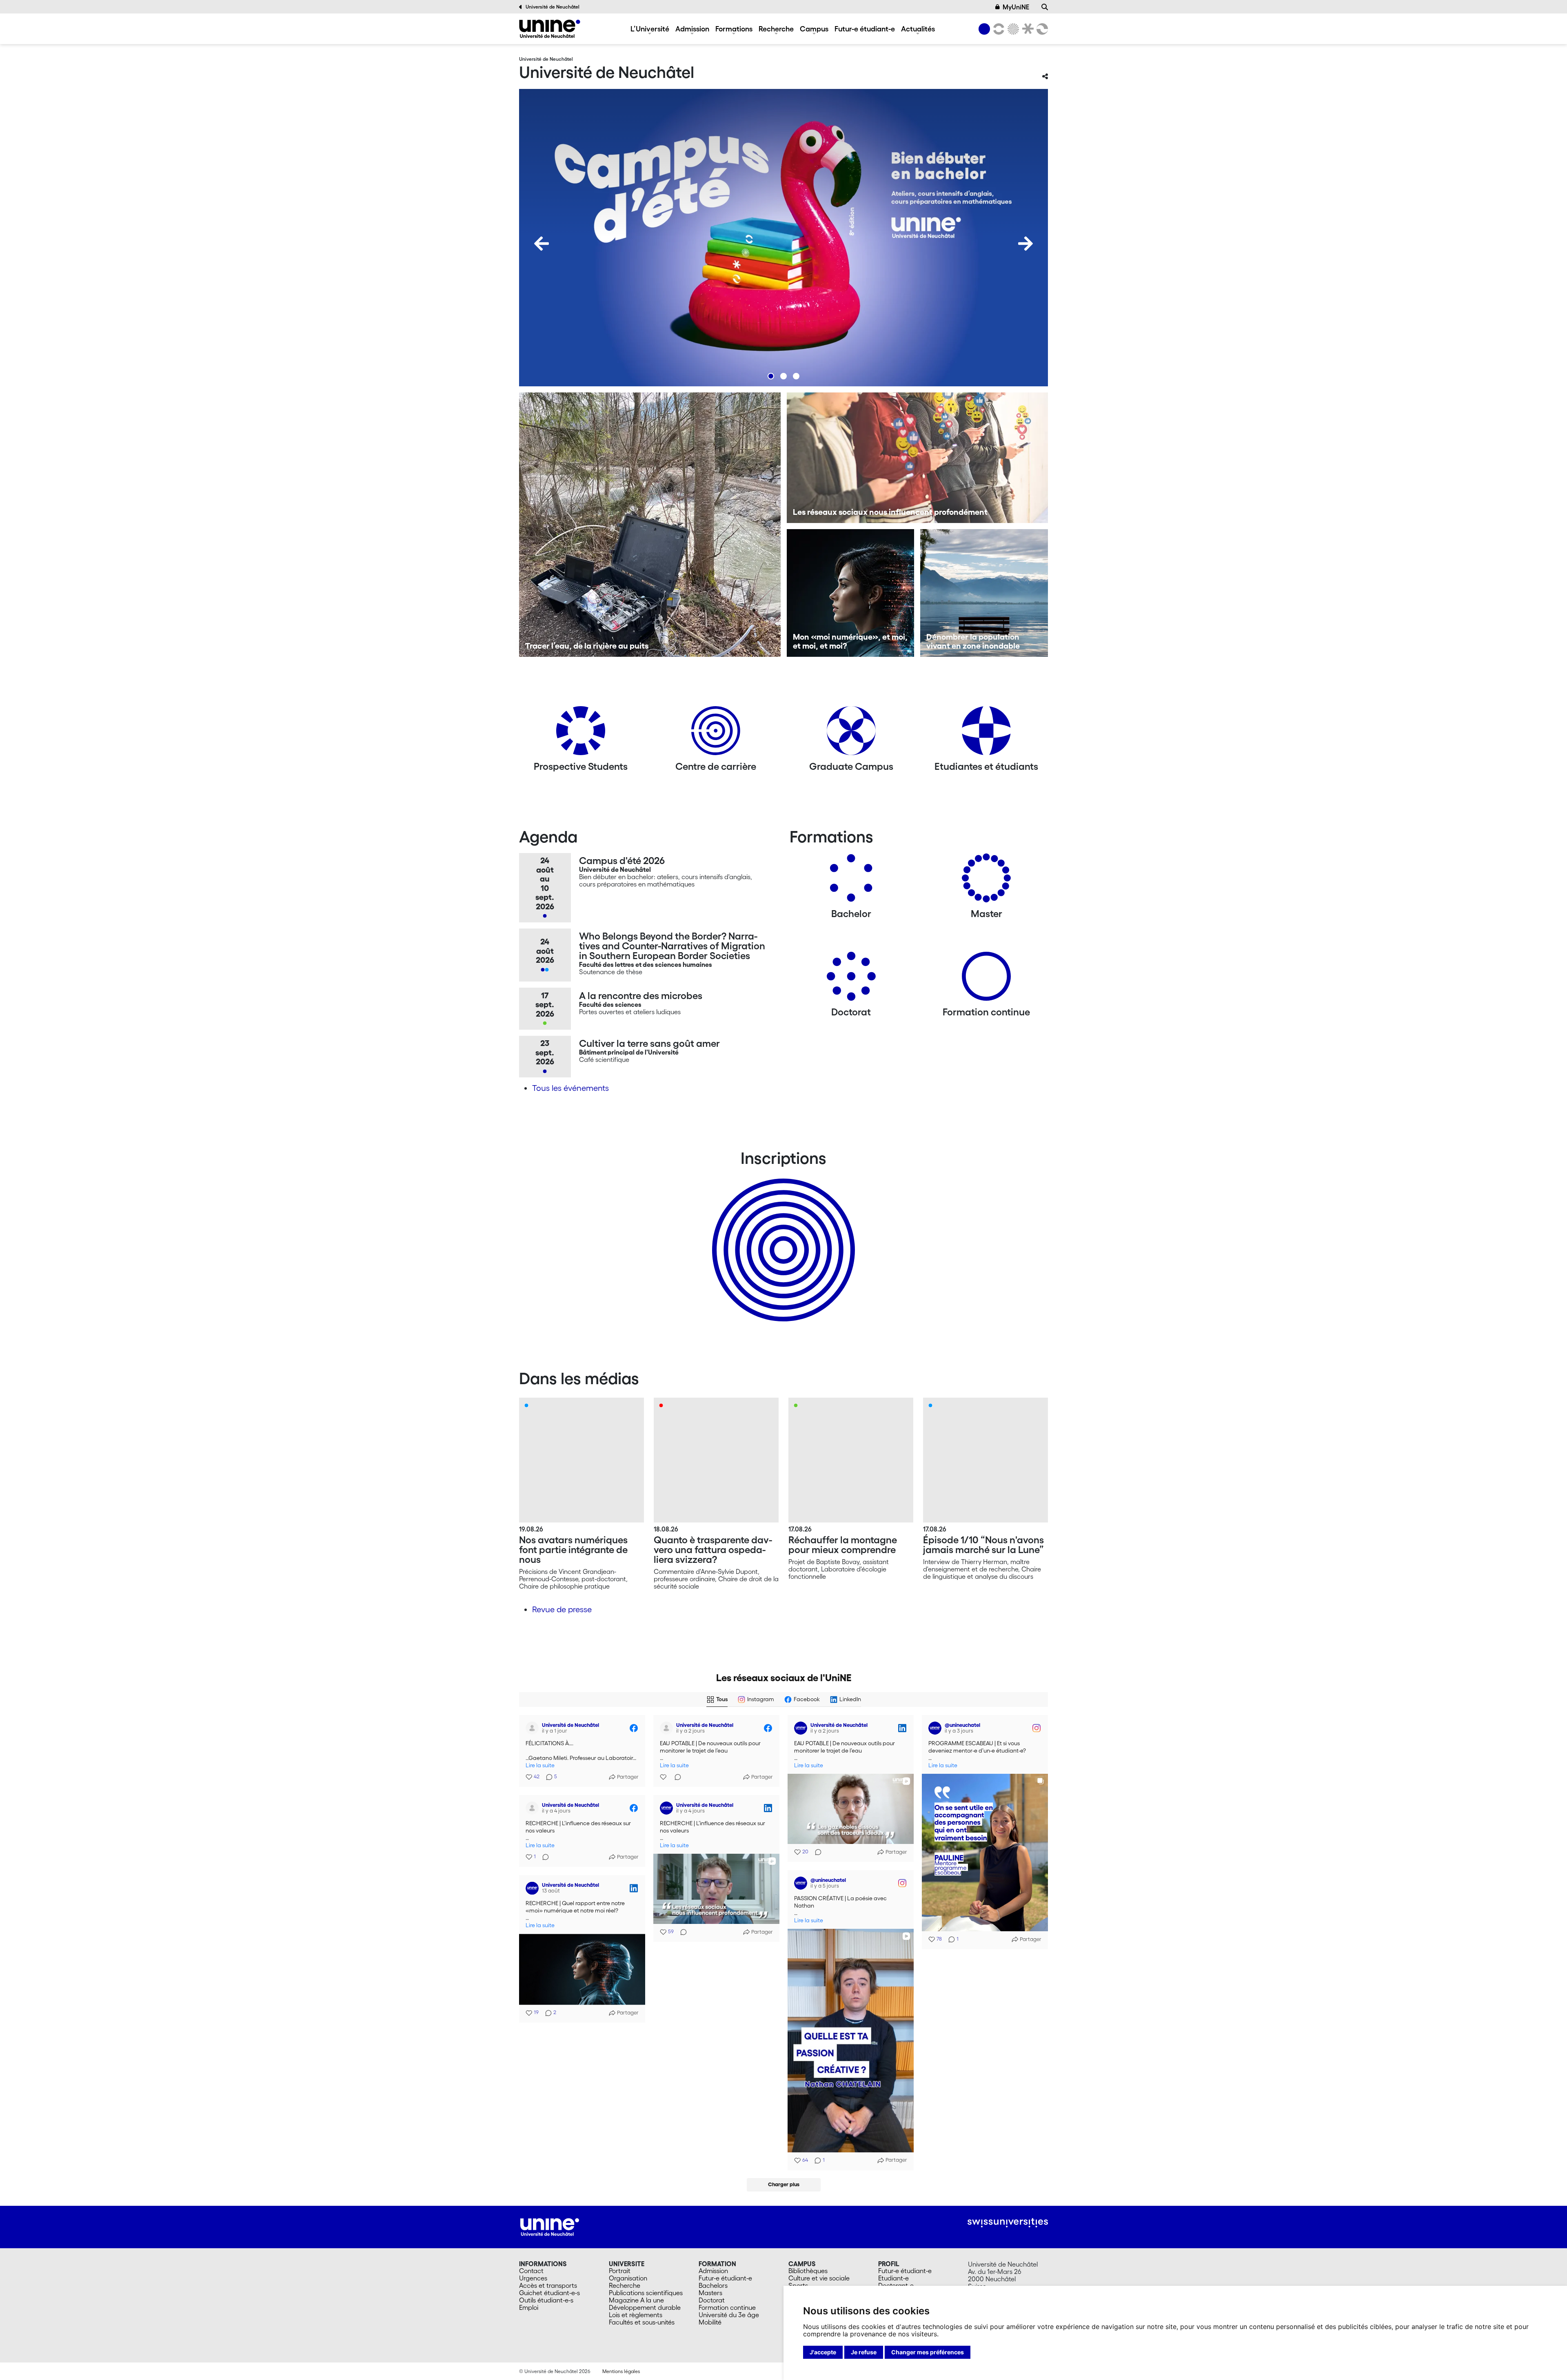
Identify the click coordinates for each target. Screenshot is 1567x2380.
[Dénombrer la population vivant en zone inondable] (984, 593)
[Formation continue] (986, 979)
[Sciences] (1012, 29)
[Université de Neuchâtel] (550, 29)
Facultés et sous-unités (642, 2322)
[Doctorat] (851, 979)
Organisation (628, 2278)
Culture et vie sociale (819, 2278)
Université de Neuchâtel (553, 7)
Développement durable (645, 2307)
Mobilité (710, 2322)
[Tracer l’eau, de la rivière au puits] (650, 525)
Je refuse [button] (864, 2352)
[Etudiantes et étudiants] (986, 734)
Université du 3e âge (729, 2315)
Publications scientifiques (646, 2293)
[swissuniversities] (1008, 2223)
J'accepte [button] (823, 2352)
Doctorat (712, 2300)
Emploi (529, 2307)
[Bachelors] (851, 881)
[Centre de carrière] (716, 734)
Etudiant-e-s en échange (782, 1236)
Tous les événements (570, 1088)
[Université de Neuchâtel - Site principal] (550, 2226)
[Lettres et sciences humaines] (997, 29)
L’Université (650, 29)
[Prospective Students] (581, 734)
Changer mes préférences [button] (928, 2352)
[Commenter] (675, 1777)
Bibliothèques (808, 2271)
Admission (692, 29)
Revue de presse (562, 1609)
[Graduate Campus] (851, 734)
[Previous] (542, 244)
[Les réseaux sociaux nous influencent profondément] (918, 458)
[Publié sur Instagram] (1037, 1728)
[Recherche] (1045, 7)
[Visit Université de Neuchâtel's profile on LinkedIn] (802, 1728)
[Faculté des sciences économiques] (1041, 29)
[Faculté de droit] (1026, 29)
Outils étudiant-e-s (546, 2300)
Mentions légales (621, 2371)
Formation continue (727, 2307)
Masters (710, 2293)
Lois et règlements (636, 2315)
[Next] (1025, 244)
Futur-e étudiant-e (865, 29)
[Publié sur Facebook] (634, 1728)
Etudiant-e (893, 2278)
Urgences (533, 2278)
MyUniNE (1016, 7)
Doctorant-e (896, 2285)
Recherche (776, 29)
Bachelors (713, 2285)
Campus (814, 29)
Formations (734, 29)
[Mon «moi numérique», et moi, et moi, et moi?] (851, 593)
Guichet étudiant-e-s (549, 2293)
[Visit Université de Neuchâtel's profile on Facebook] (534, 1728)
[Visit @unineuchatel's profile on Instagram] (937, 1728)
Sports (798, 2285)
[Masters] (986, 881)
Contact (531, 2271)
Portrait (620, 2271)
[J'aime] (664, 1777)
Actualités (918, 29)
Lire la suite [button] (540, 1765)
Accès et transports (548, 2285)
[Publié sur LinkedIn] (902, 1728)
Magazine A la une (636, 2300)
